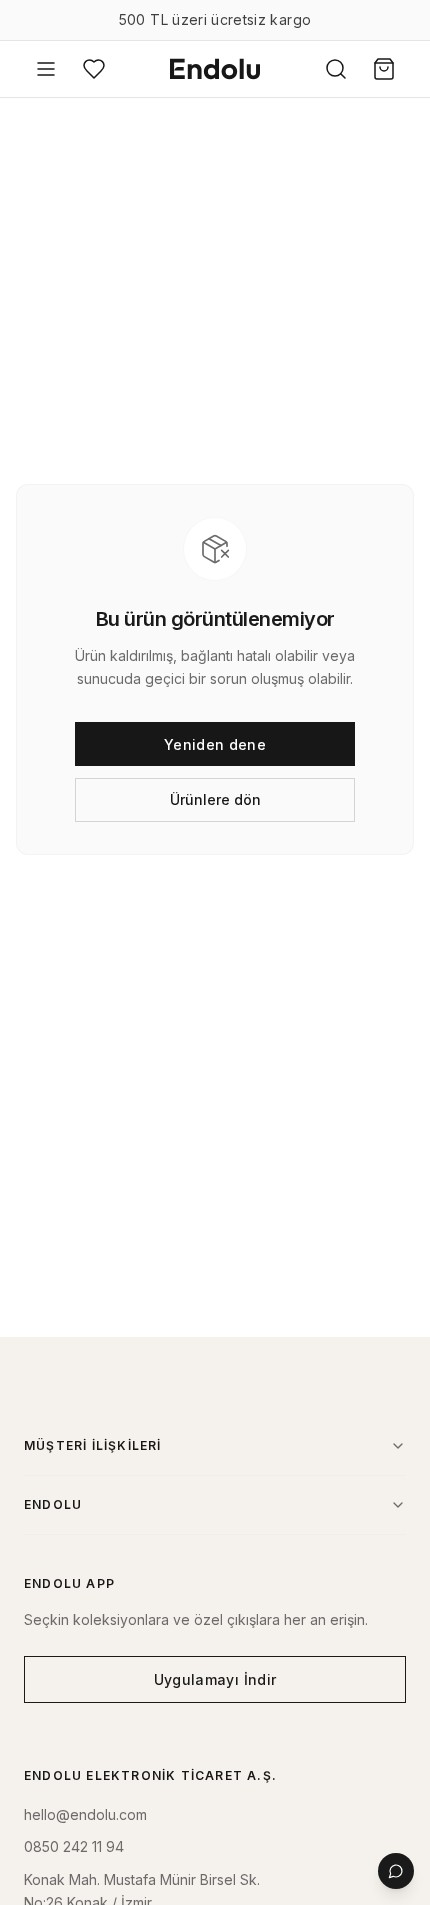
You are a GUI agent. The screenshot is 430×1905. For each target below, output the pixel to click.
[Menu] (46, 69)
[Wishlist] (94, 69)
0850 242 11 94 (74, 1846)
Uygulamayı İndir (215, 1679)
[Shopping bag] (384, 69)
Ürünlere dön (215, 799)
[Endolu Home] (215, 69)
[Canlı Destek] (396, 1871)
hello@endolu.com (85, 1814)
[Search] (336, 69)
